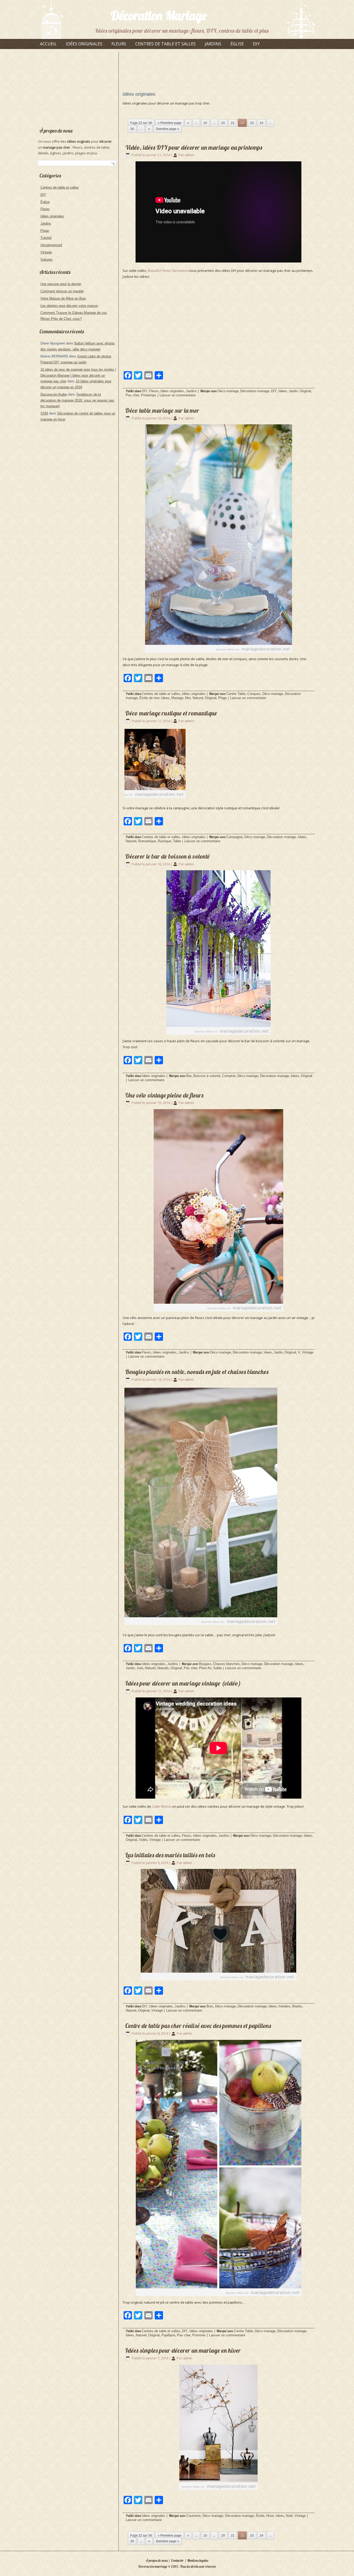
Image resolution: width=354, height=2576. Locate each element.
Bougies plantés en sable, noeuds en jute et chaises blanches (197, 1372)
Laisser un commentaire (178, 395)
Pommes (199, 2335)
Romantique (147, 841)
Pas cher (132, 395)
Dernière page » (168, 129)
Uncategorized (51, 245)
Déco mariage (228, 391)
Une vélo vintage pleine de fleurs (164, 1095)
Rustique (164, 841)
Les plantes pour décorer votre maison (69, 306)
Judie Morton (162, 1807)
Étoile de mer (149, 698)
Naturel (198, 698)
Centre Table (236, 694)
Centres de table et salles (165, 44)
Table (177, 841)
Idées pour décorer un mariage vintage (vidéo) (183, 1683)
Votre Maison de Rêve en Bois (63, 298)
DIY (256, 44)
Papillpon (168, 2335)
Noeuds (163, 1668)
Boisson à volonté (207, 1076)
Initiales (284, 2006)
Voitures (47, 260)
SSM (44, 413)
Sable (218, 1668)
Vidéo (143, 1840)
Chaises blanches (226, 1664)
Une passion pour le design (61, 284)
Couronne (193, 2516)
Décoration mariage (255, 391)
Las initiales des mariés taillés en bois (170, 1855)
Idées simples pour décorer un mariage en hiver (183, 2350)
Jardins (213, 44)
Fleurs (119, 44)
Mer (188, 698)
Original (305, 391)
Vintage (46, 252)
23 (252, 123)
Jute (140, 1668)
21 (233, 123)
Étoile (260, 2516)
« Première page (170, 123)
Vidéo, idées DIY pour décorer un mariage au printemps (194, 147)
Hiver (270, 2516)
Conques (254, 694)
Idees (283, 391)
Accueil (48, 44)
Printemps (149, 395)
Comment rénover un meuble (62, 291)
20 (223, 123)
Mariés (297, 2006)
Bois (210, 2006)
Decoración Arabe (54, 394)
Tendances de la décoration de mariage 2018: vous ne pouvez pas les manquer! (77, 400)
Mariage (177, 698)
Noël (289, 2516)
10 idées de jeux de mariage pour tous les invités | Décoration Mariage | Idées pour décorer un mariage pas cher (78, 375)
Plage (45, 231)
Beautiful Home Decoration (168, 271)
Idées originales (84, 44)
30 (132, 129)
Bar (189, 1076)
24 (261, 123)
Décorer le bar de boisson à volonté (167, 856)
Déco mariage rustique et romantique (171, 713)
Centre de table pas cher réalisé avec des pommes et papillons (198, 2026)
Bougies (205, 1664)
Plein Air (205, 1668)
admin (189, 155)
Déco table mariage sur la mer (162, 410)
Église (237, 44)
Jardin (293, 391)
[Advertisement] (77, 87)
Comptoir (229, 1076)
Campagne (235, 837)
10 (205, 123)
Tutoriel (46, 238)
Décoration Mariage (159, 16)
